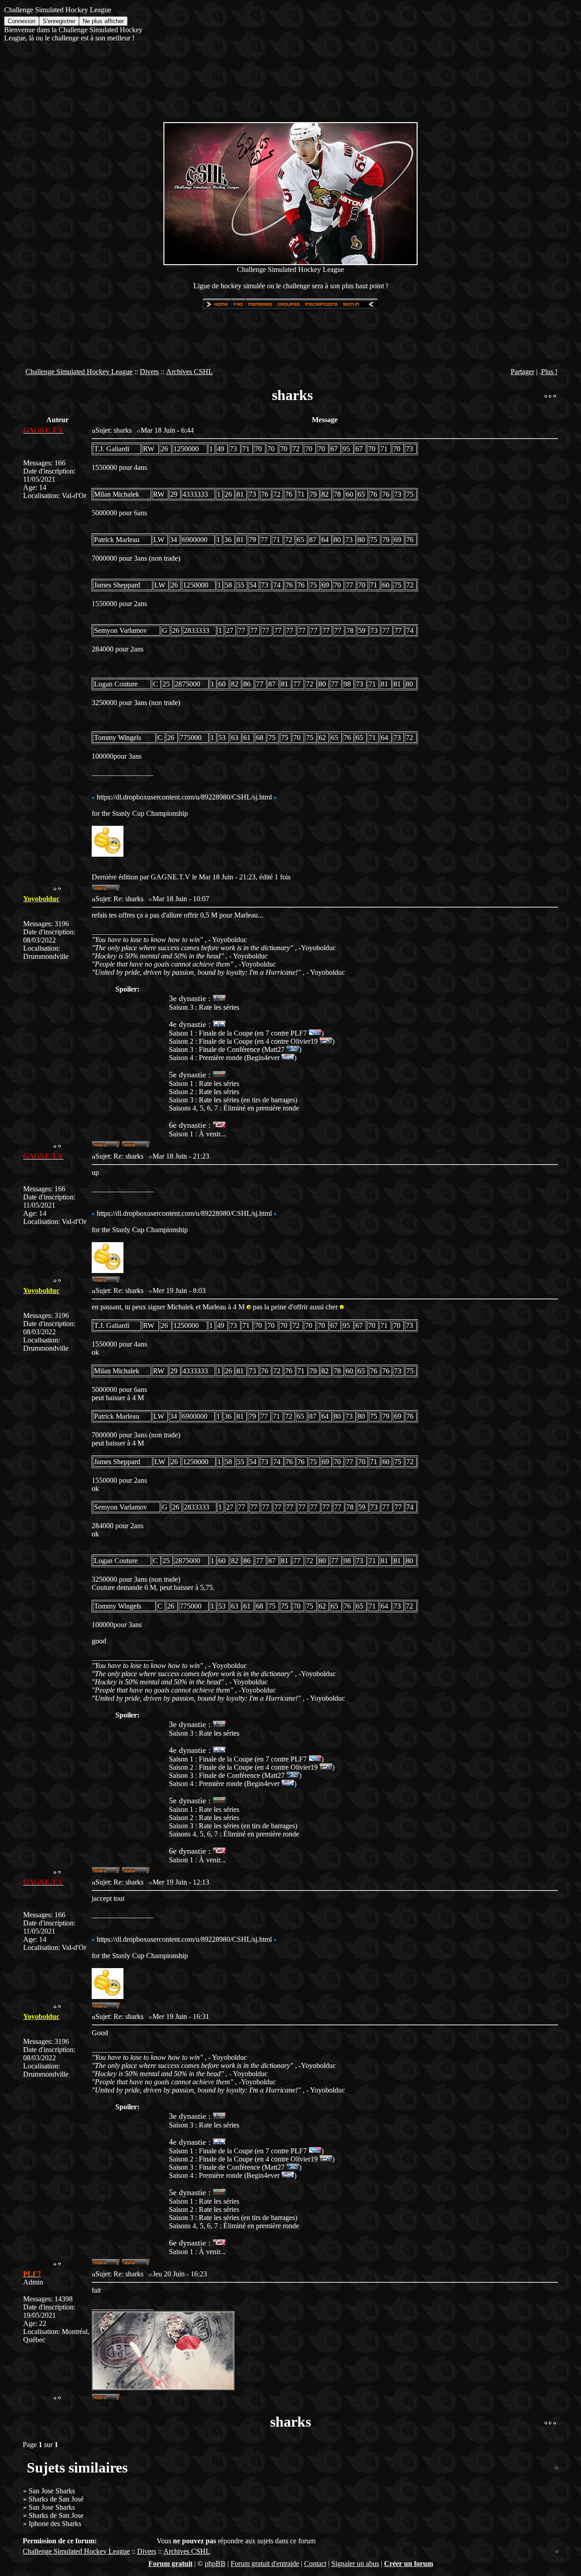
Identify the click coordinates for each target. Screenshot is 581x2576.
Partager (522, 372)
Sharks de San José (56, 2499)
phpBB (215, 2564)
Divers (149, 372)
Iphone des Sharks (55, 2524)
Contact (315, 2564)
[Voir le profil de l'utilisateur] (106, 889)
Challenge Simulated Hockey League (79, 372)
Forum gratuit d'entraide (265, 2564)
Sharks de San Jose (56, 2515)
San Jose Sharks (52, 2491)
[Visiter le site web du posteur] (136, 1146)
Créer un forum (409, 2564)
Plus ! (549, 372)
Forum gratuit (170, 2564)
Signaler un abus (355, 2564)
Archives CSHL (190, 372)
